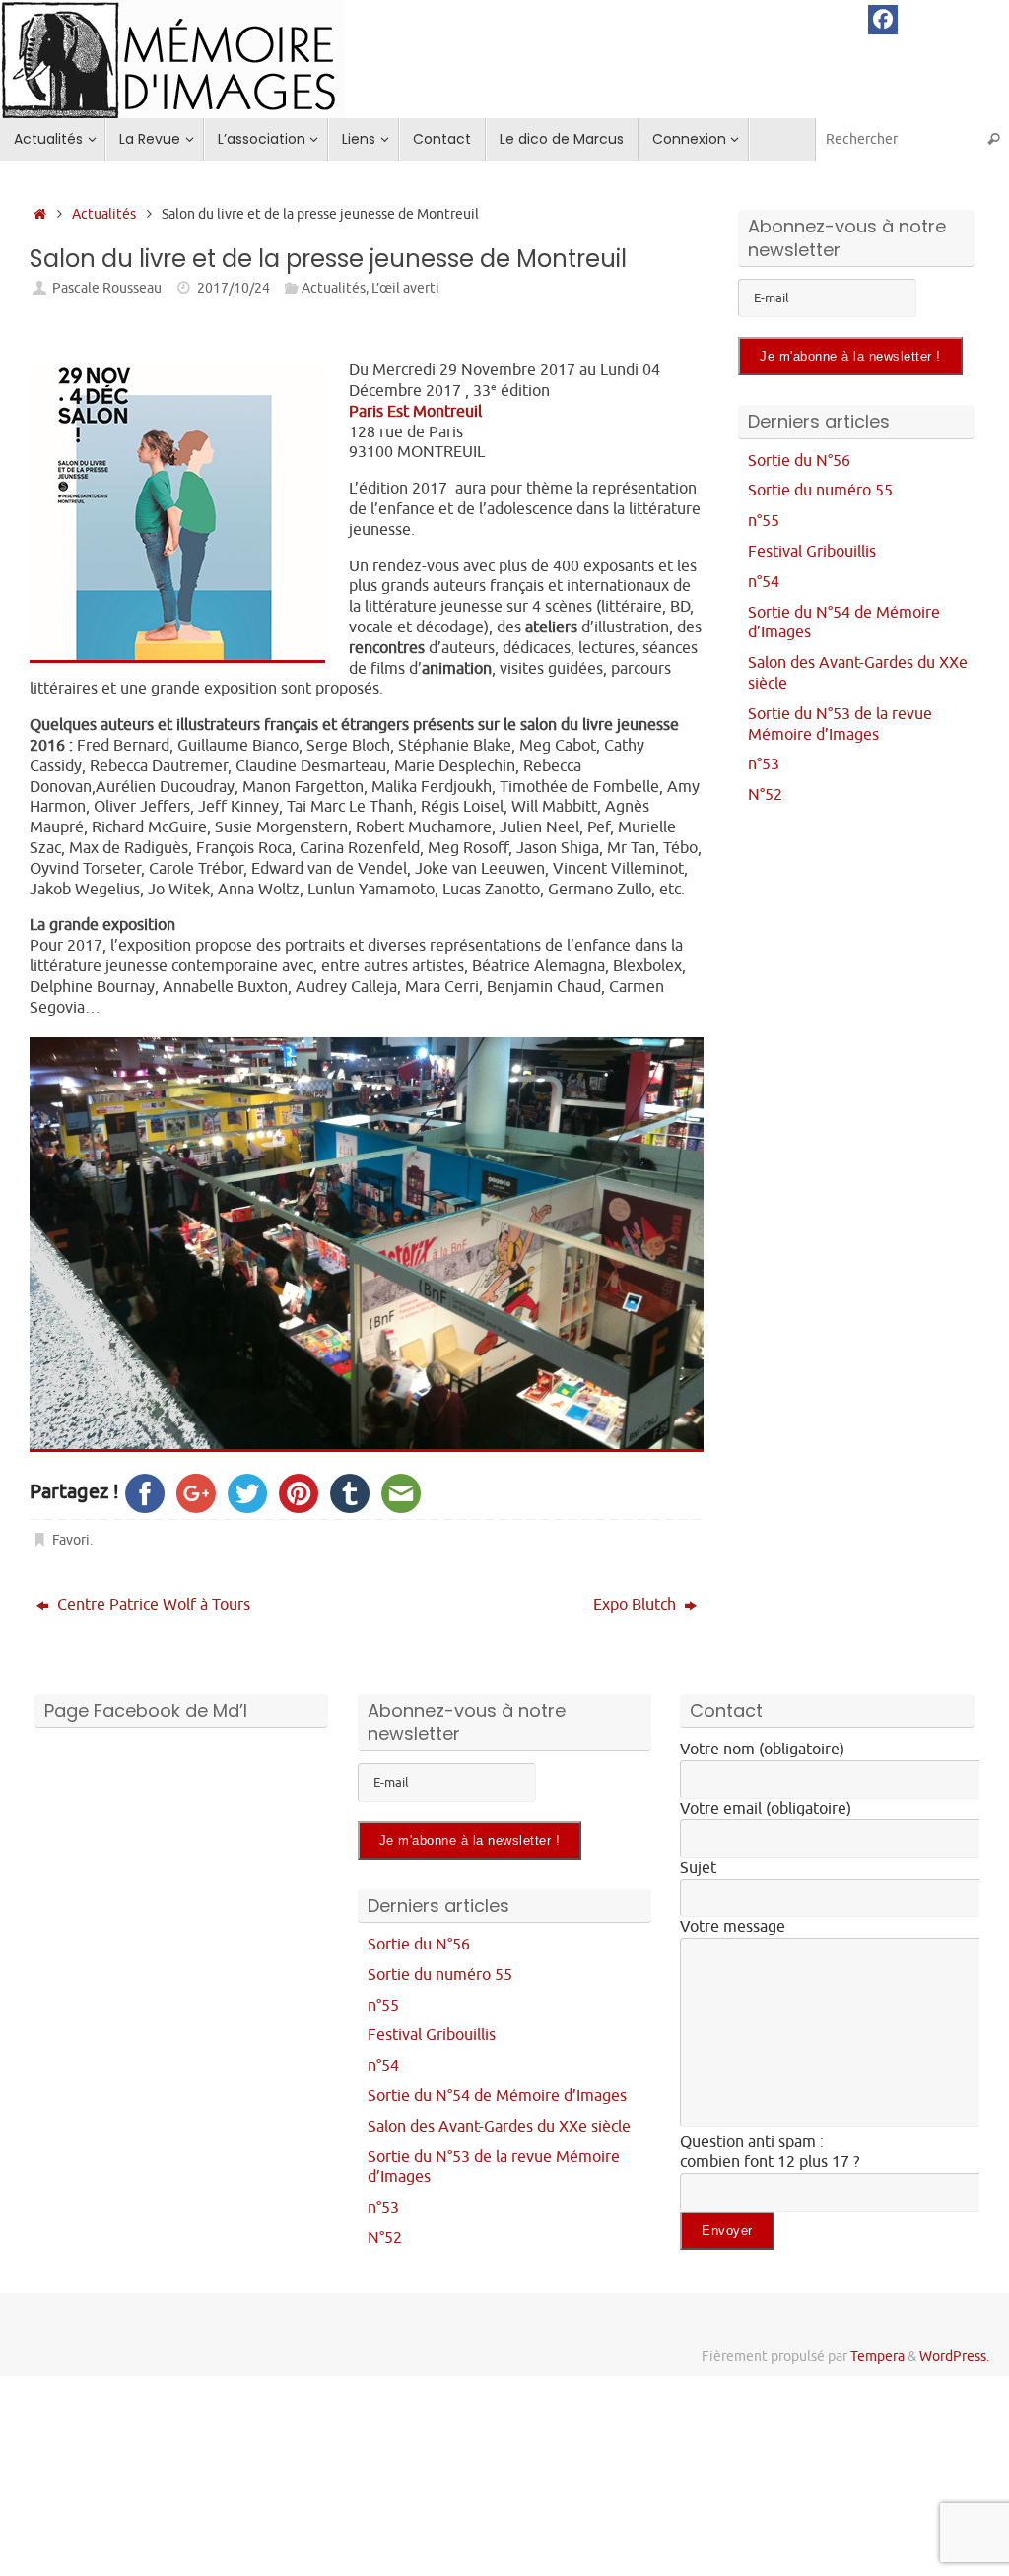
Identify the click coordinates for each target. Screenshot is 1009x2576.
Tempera (877, 2356)
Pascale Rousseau (107, 288)
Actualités (104, 214)
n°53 (764, 764)
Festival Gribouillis (812, 552)
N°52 (765, 795)
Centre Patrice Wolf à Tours (152, 1605)
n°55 (764, 521)
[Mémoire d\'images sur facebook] (883, 20)
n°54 (764, 582)
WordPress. (954, 2356)
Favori (71, 1540)
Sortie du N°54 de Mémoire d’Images (497, 2096)
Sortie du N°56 (799, 461)
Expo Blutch (637, 1605)
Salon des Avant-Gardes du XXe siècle (499, 2127)
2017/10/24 (234, 288)
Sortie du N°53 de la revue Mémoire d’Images (840, 725)
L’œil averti (405, 288)
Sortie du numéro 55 (820, 491)
